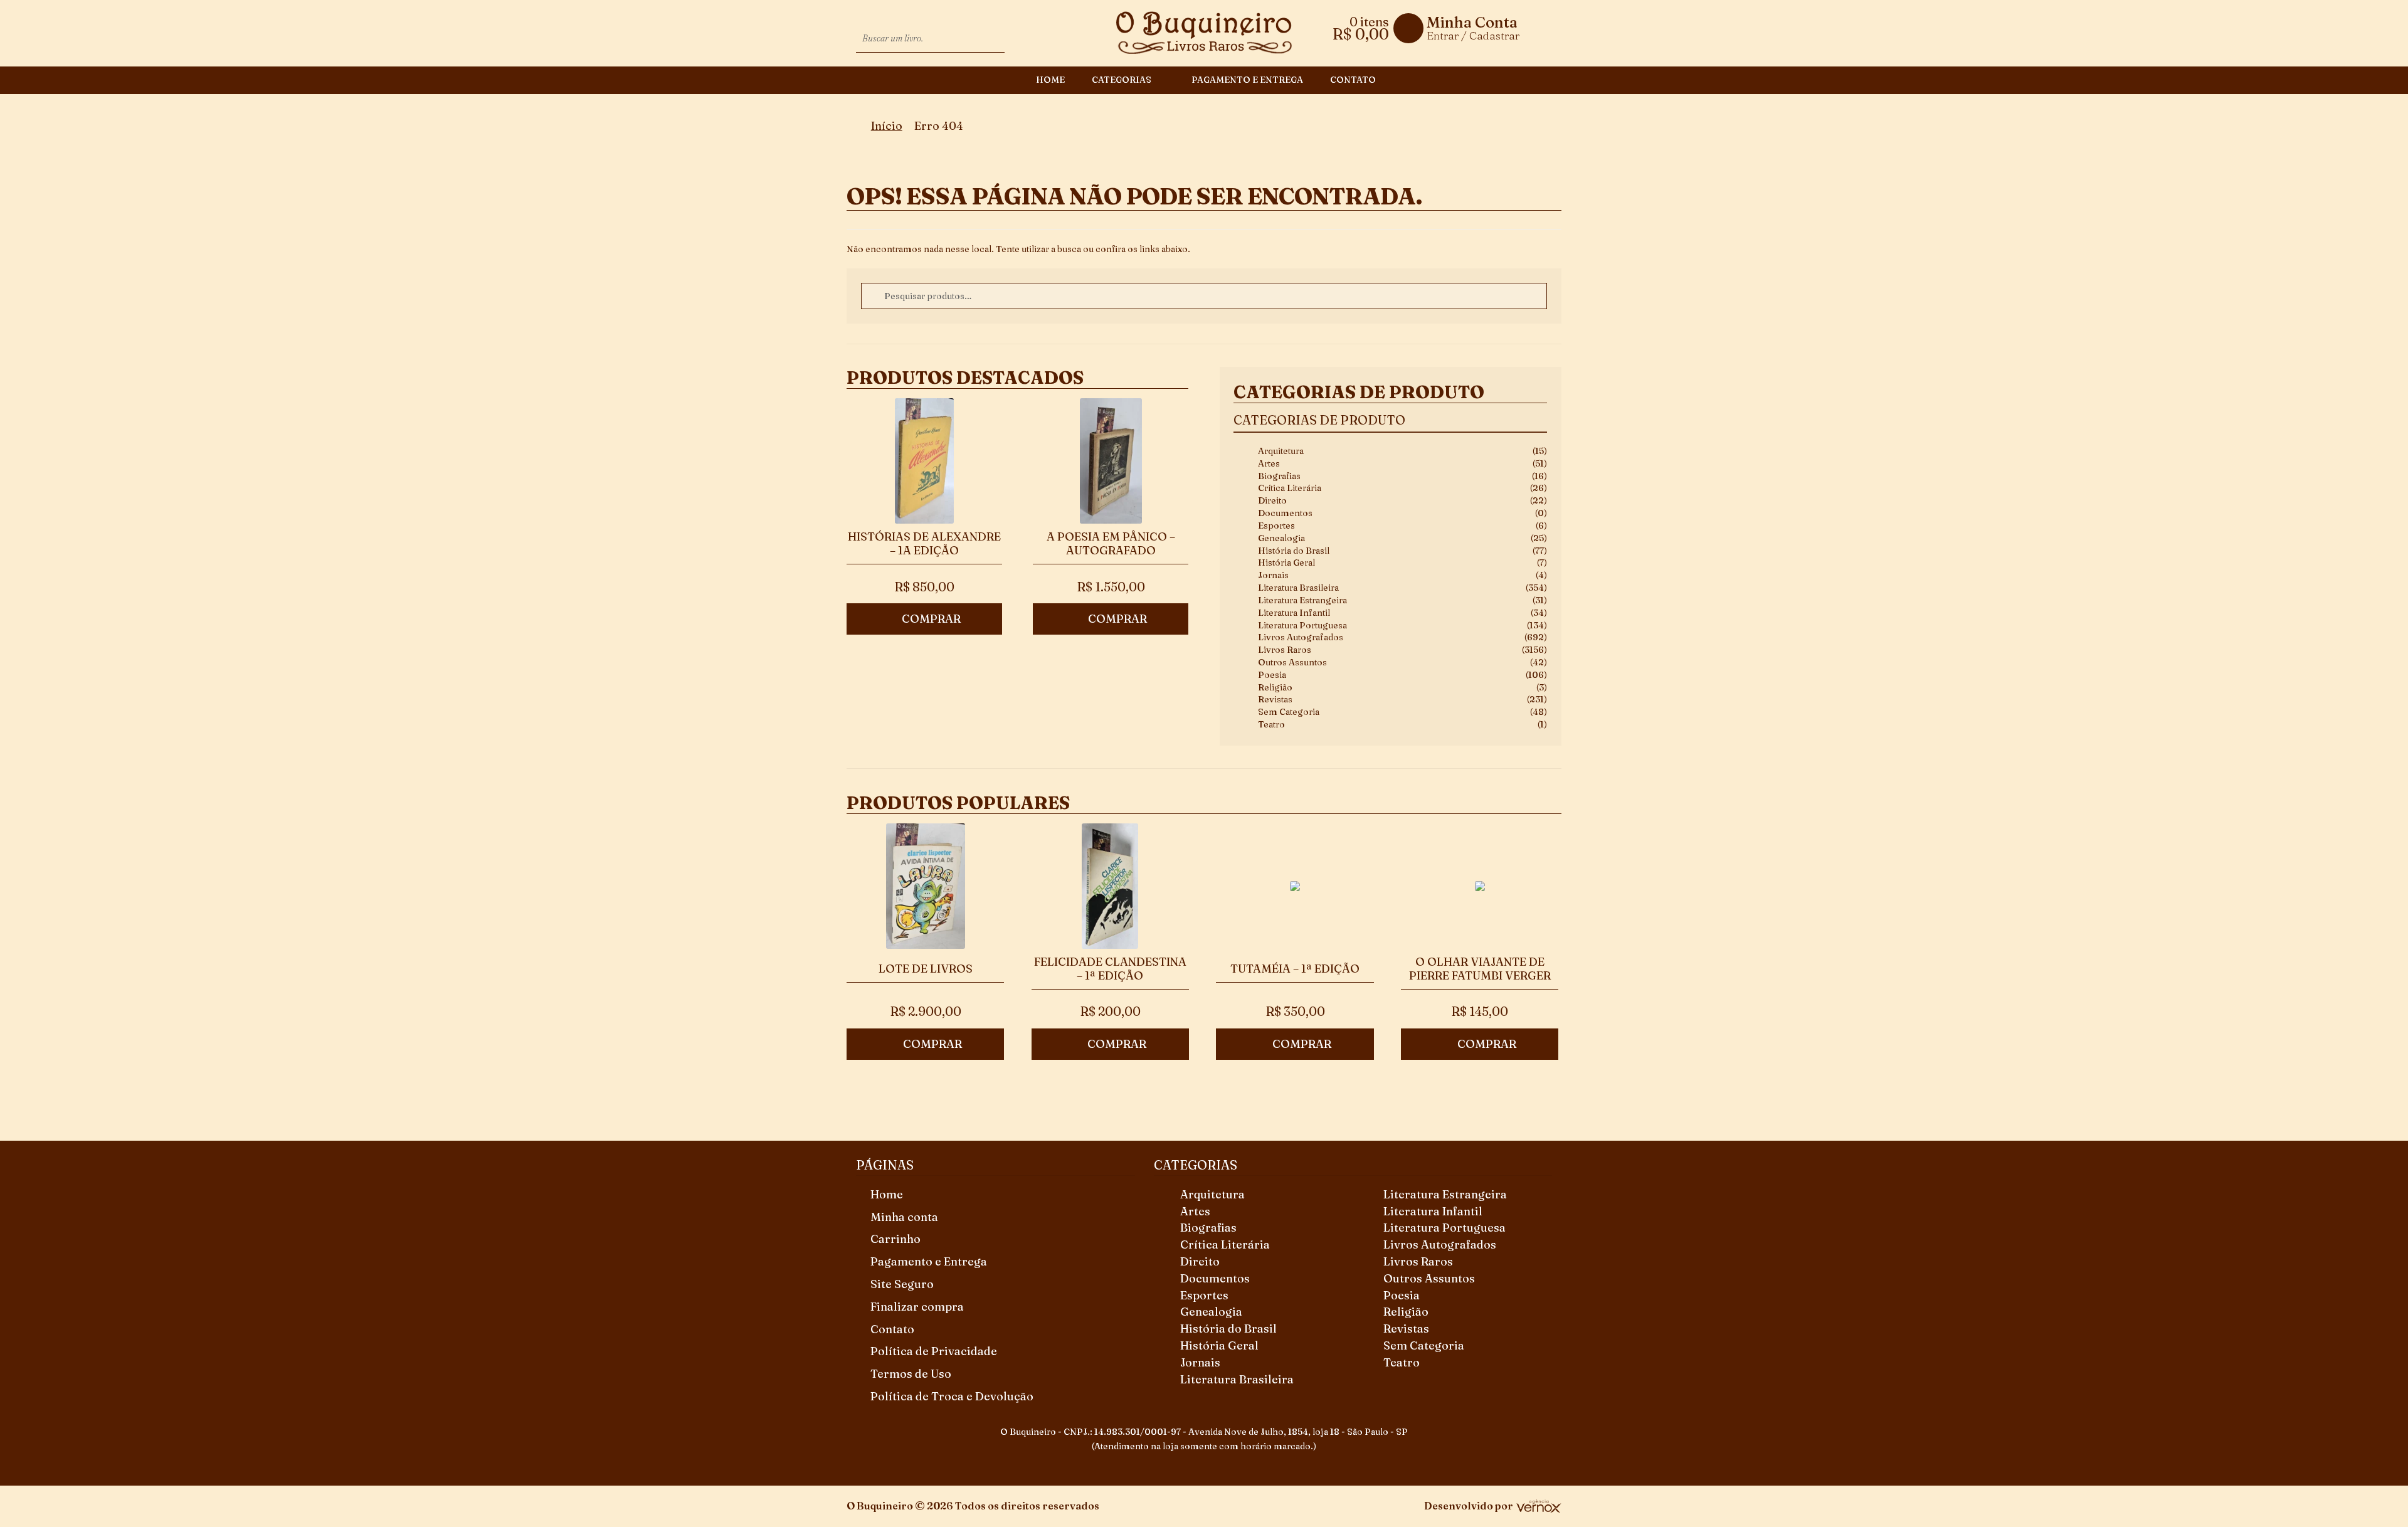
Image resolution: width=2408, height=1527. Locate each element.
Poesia (1272, 675)
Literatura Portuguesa (1302, 625)
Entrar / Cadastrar (1473, 35)
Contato (1353, 80)
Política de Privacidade (934, 1351)
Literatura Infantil (1294, 613)
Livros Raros (1285, 650)
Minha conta (904, 1217)
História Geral (1286, 563)
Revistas (1275, 699)
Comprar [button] (931, 619)
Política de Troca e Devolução (952, 1396)
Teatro (1271, 724)
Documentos (1285, 513)
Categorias (1122, 80)
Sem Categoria (1289, 712)
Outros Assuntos (1292, 662)
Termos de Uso (911, 1374)
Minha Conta (1472, 23)
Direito (1272, 500)
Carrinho (895, 1239)
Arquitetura (1281, 451)
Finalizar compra (917, 1307)
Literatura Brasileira (1298, 588)
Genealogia (1281, 538)
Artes (1269, 463)
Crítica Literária (1290, 488)
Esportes (1276, 526)
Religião (1275, 687)
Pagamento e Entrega (1247, 80)
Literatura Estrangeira (1302, 600)
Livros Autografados (1301, 637)
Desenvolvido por (1469, 1506)
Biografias (1279, 476)
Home (1050, 80)
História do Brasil (1294, 551)
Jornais (1273, 575)
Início (887, 126)
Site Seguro (902, 1284)
